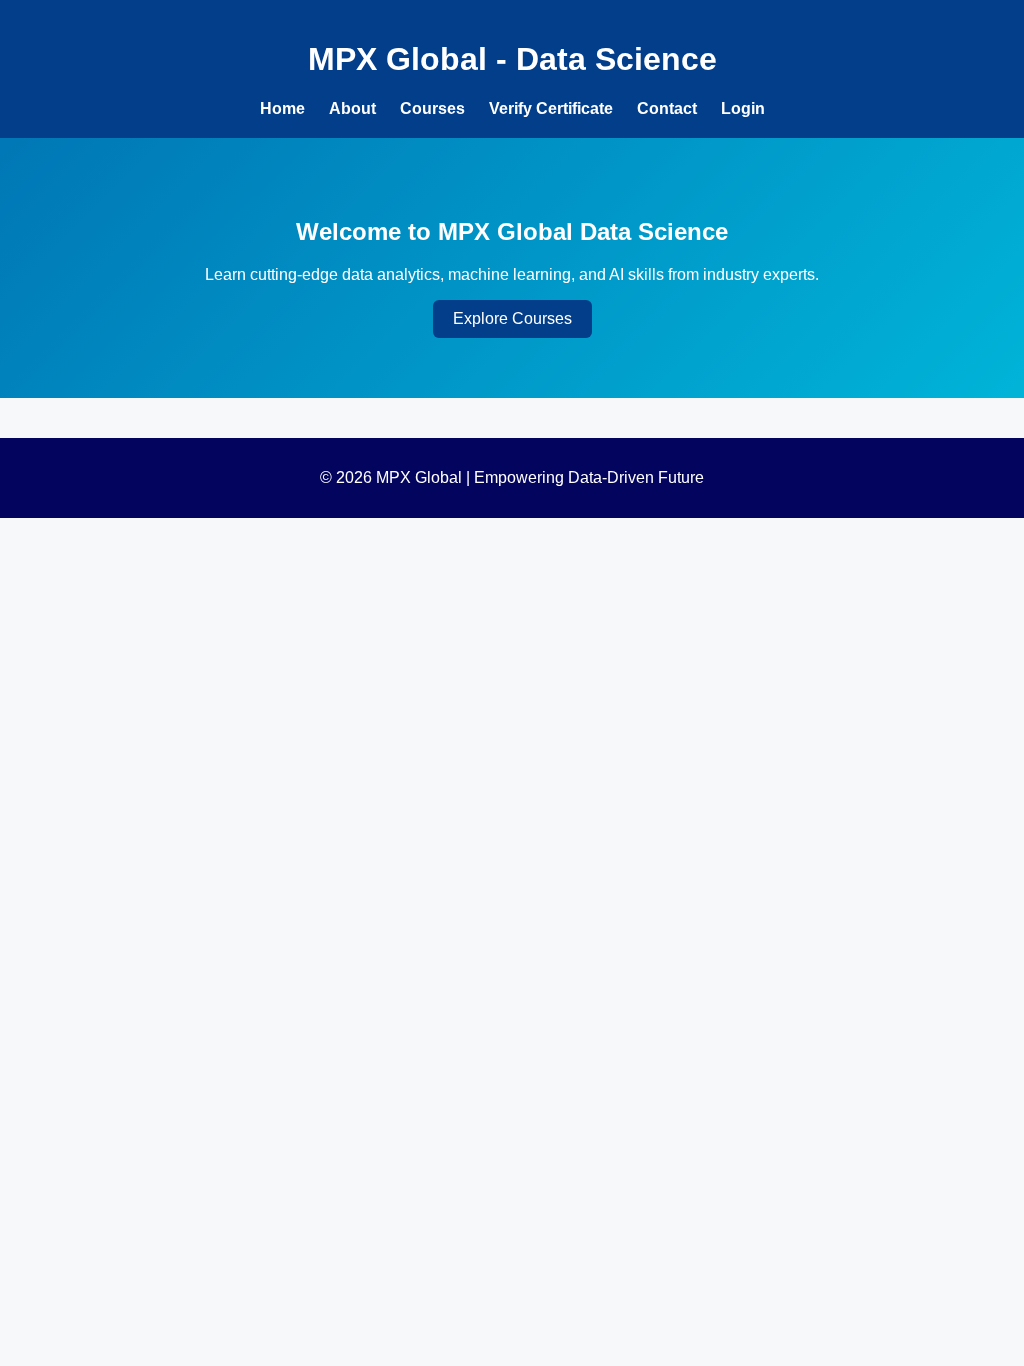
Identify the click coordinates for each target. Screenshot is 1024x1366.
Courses (432, 108)
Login (743, 108)
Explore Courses (512, 318)
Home (282, 108)
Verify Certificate (551, 108)
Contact (667, 108)
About (352, 108)
